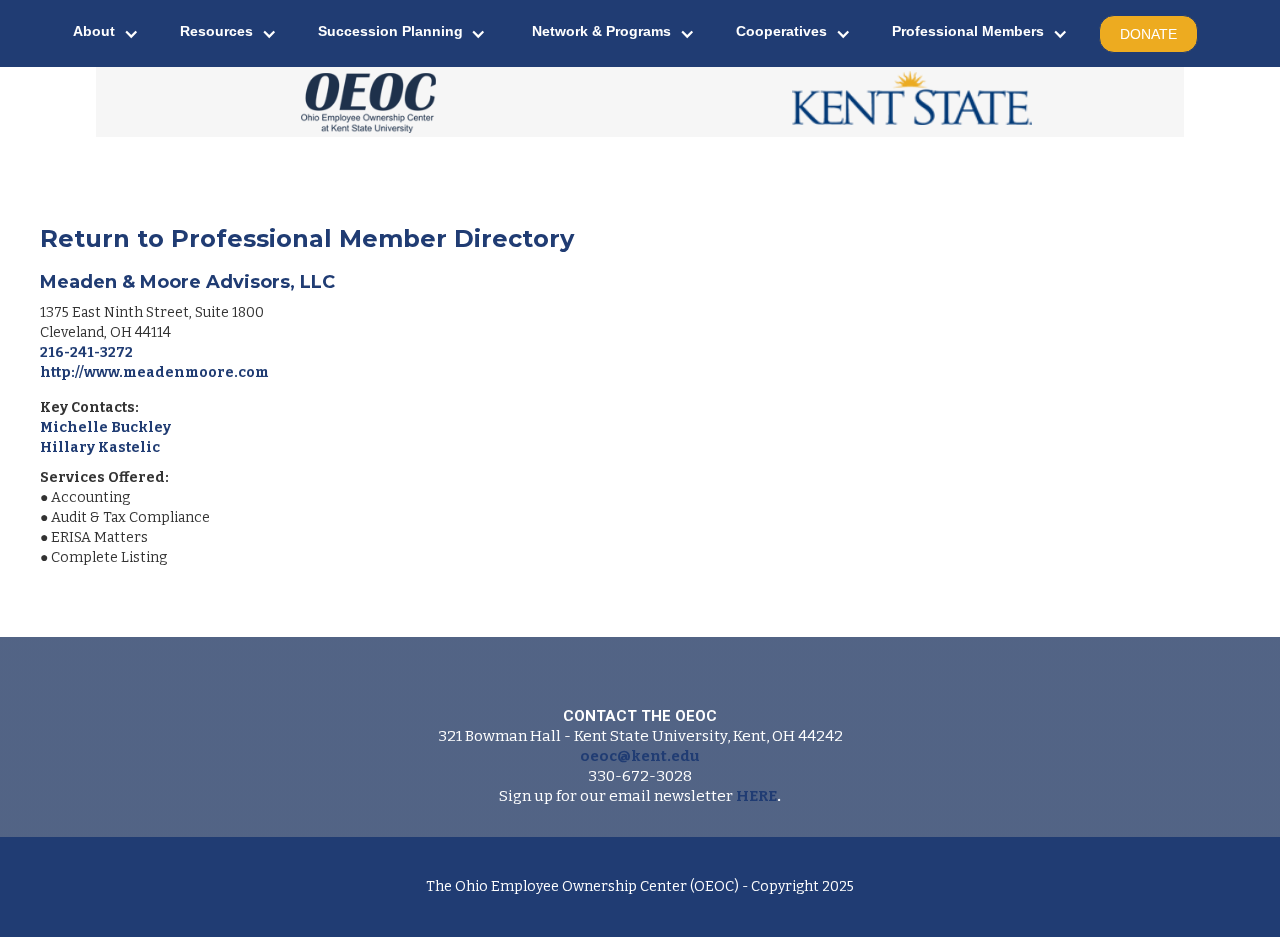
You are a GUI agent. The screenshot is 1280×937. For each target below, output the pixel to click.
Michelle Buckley (105, 427)
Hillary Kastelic (100, 447)
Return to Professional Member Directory (307, 238)
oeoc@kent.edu (640, 756)
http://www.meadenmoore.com (154, 372)
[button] (106, 33)
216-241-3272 (86, 352)
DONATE (1148, 34)
